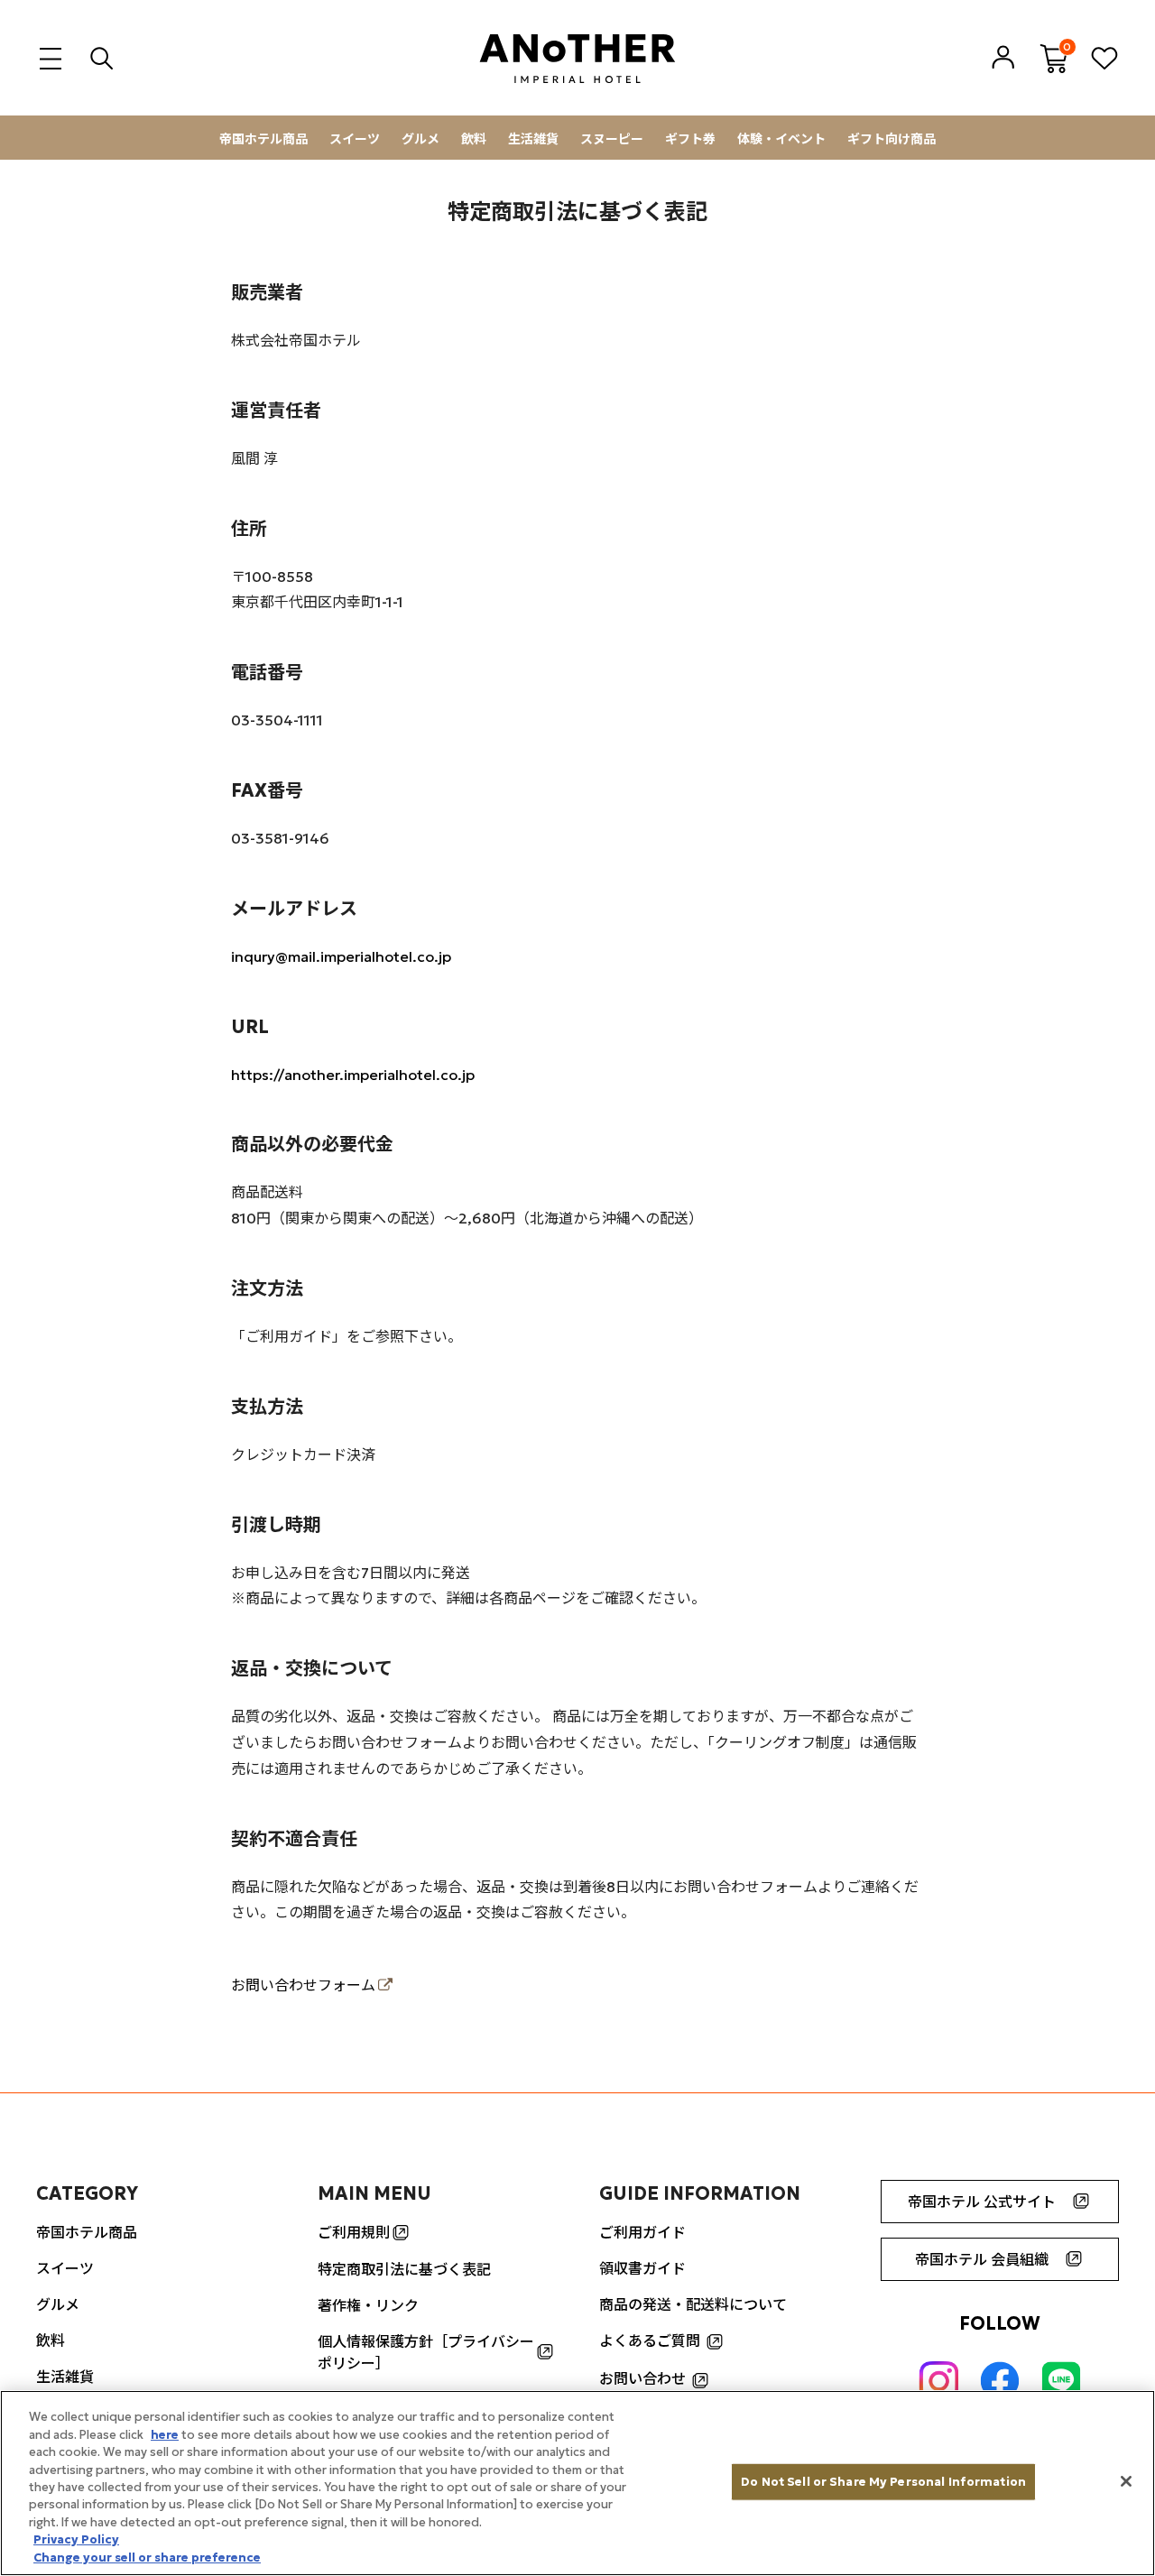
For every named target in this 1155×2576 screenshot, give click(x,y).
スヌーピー (612, 139)
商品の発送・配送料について (693, 2304)
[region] (577, 2483)
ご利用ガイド (642, 2232)
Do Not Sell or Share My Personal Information (883, 2482)
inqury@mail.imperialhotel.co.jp (341, 956)
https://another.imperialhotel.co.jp (353, 1075)
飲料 (474, 139)
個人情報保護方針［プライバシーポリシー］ (426, 2352)
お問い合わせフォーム (303, 1985)
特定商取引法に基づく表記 (404, 2269)
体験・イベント (781, 139)
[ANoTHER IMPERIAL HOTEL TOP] (577, 58)
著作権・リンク (368, 2305)
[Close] (1126, 2481)
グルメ (420, 139)
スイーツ (355, 139)
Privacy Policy (76, 2540)
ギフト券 (690, 139)
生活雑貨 (533, 139)
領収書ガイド (642, 2268)
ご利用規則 (354, 2232)
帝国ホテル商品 (263, 139)
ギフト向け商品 (892, 139)
